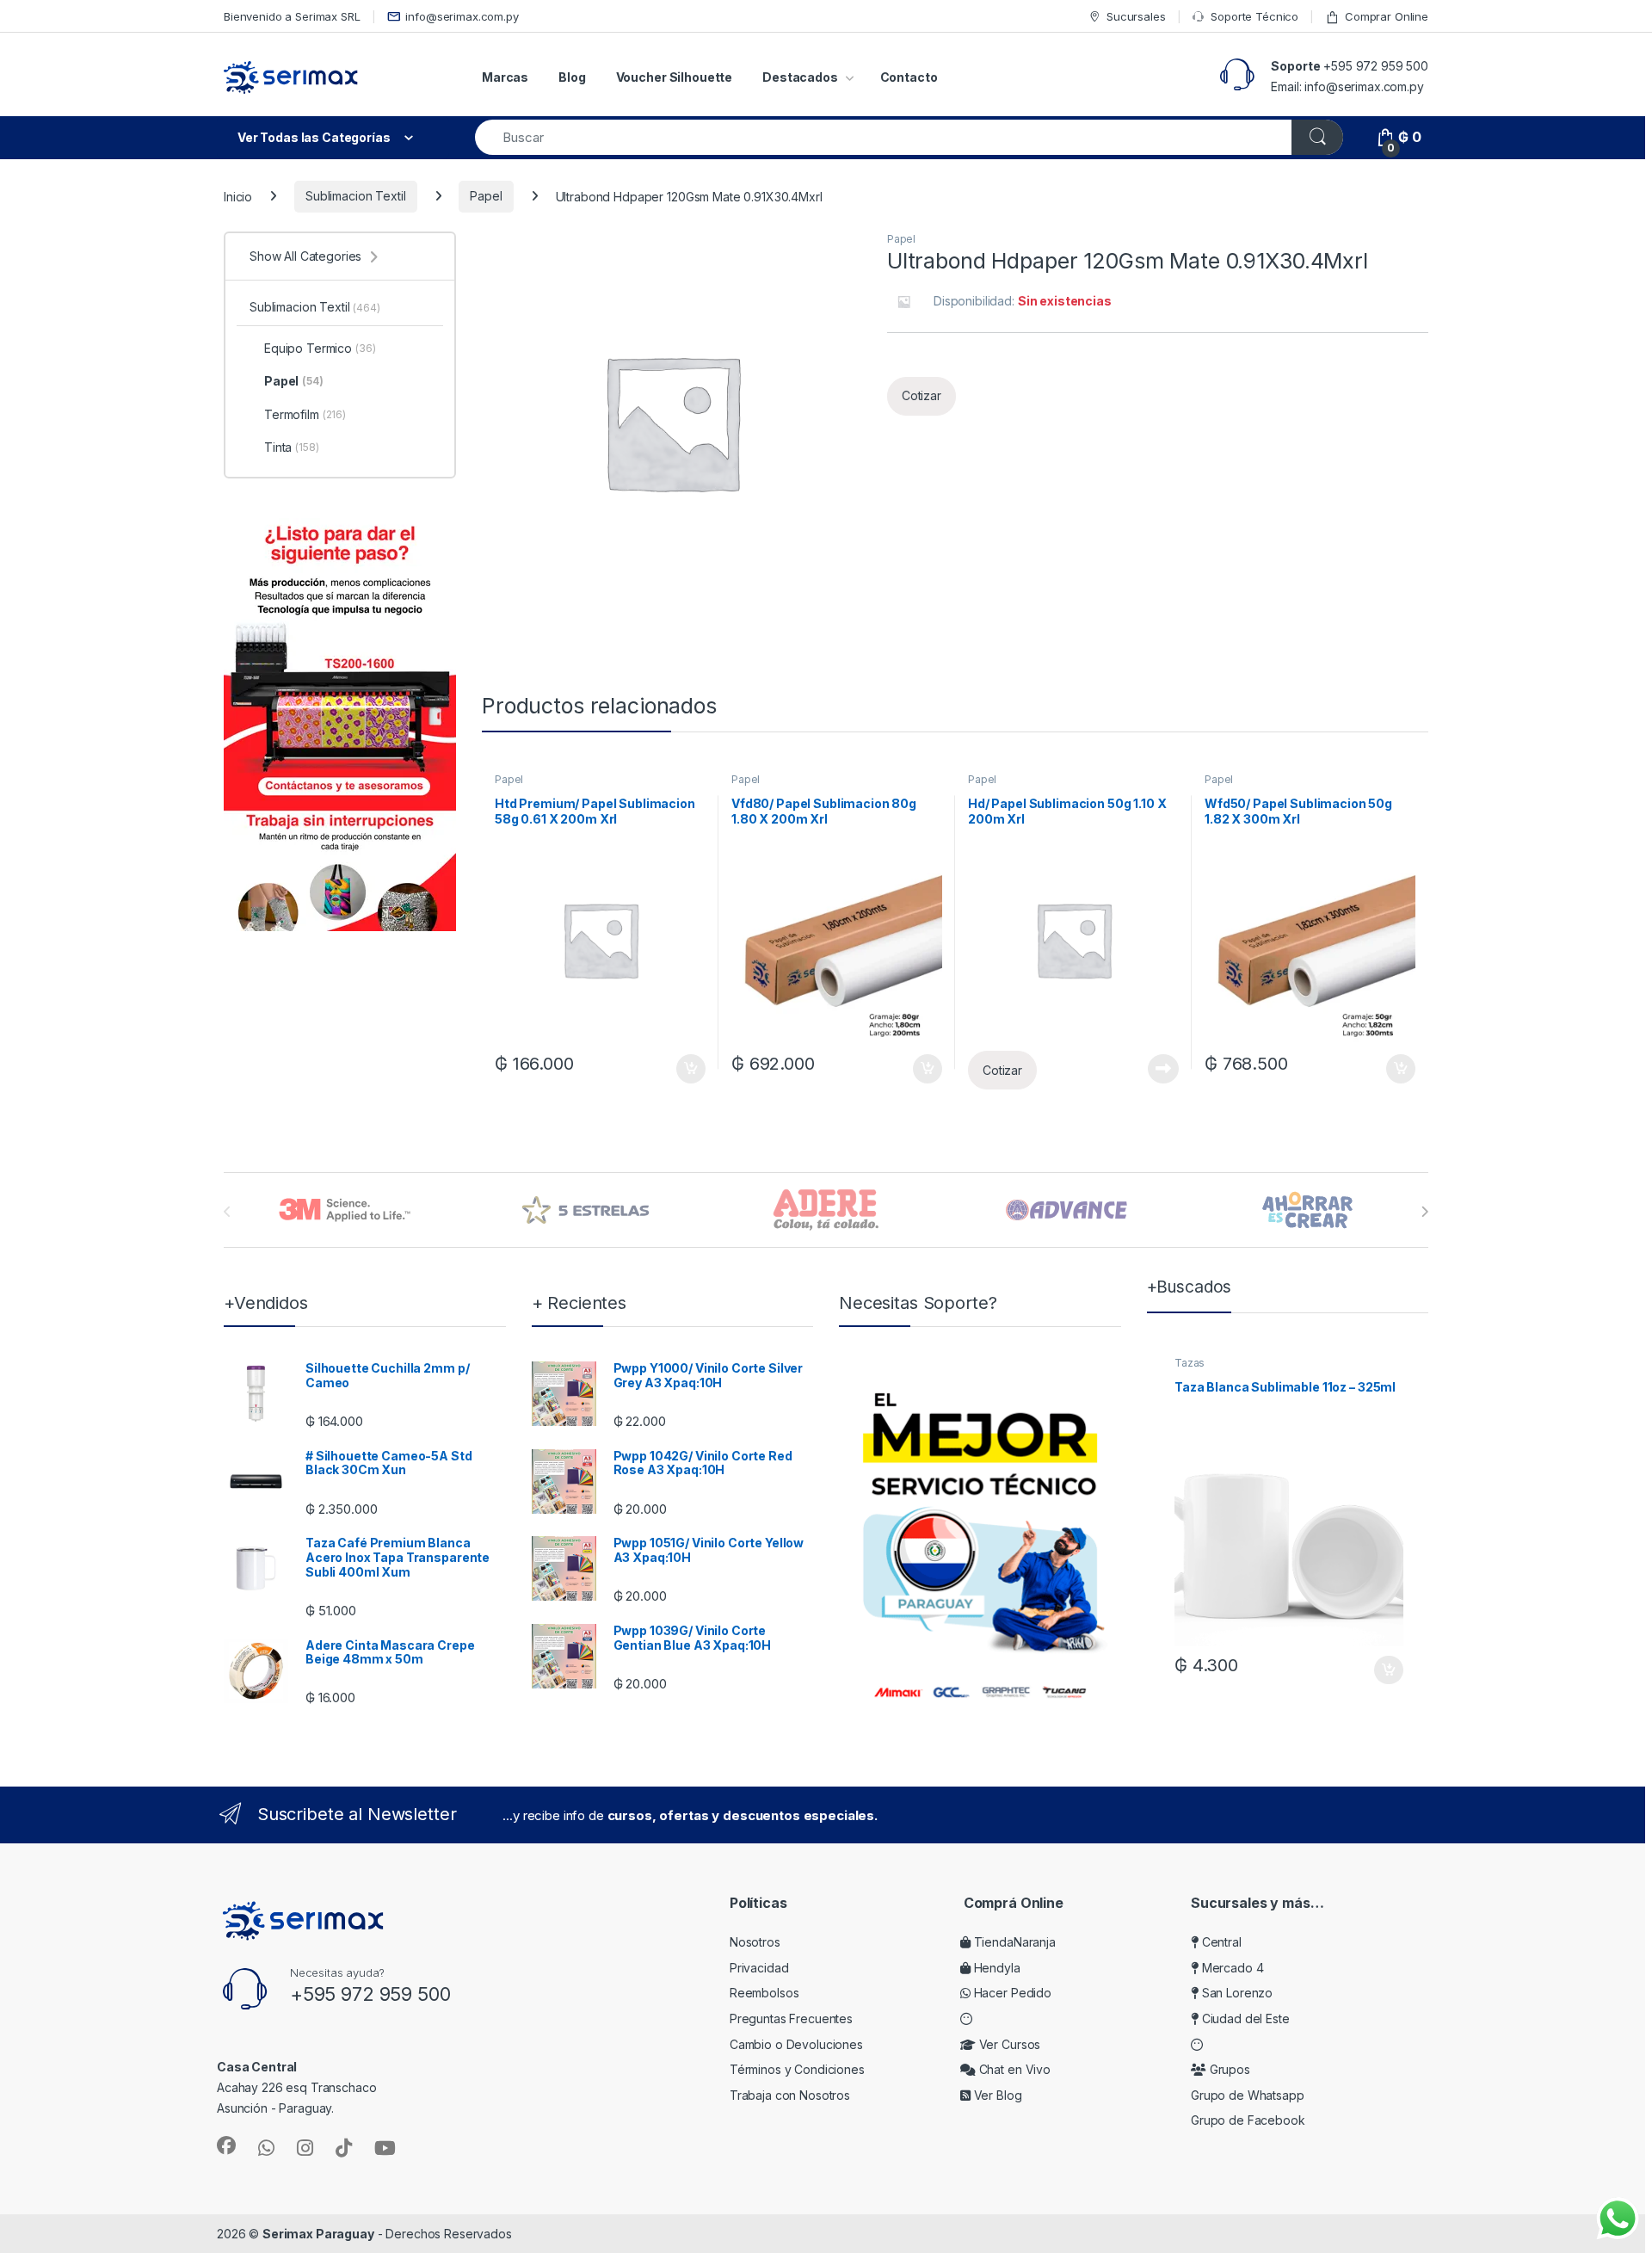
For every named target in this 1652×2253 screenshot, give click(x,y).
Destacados (800, 77)
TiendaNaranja (1013, 1942)
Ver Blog (996, 2095)
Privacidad (759, 1968)
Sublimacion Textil (355, 196)
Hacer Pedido (1011, 1993)
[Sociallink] (226, 2145)
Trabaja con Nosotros (790, 2095)
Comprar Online (1387, 16)
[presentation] (1424, 1212)
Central (1220, 1942)
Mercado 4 (1231, 1968)
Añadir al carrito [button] (688, 1069)
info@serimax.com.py (462, 16)
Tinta (292, 447)
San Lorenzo (1236, 1993)
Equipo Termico (320, 348)
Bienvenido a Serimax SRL (292, 16)
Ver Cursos (1008, 2044)
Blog (572, 77)
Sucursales (1136, 16)
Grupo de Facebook (1248, 2120)
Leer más (1163, 1069)
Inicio (238, 196)
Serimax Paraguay (318, 2234)
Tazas (1190, 1363)
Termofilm (305, 414)
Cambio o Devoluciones (796, 2044)
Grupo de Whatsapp (1248, 2095)
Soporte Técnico (1254, 16)
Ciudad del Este (1244, 2018)
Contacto (909, 77)
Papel (486, 196)
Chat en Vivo (1013, 2069)
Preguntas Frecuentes (791, 2018)
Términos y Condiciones (797, 2069)
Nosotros (755, 1942)
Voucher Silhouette (674, 77)
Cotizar (922, 395)
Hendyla (996, 1968)
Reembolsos (764, 1993)
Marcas (505, 77)
